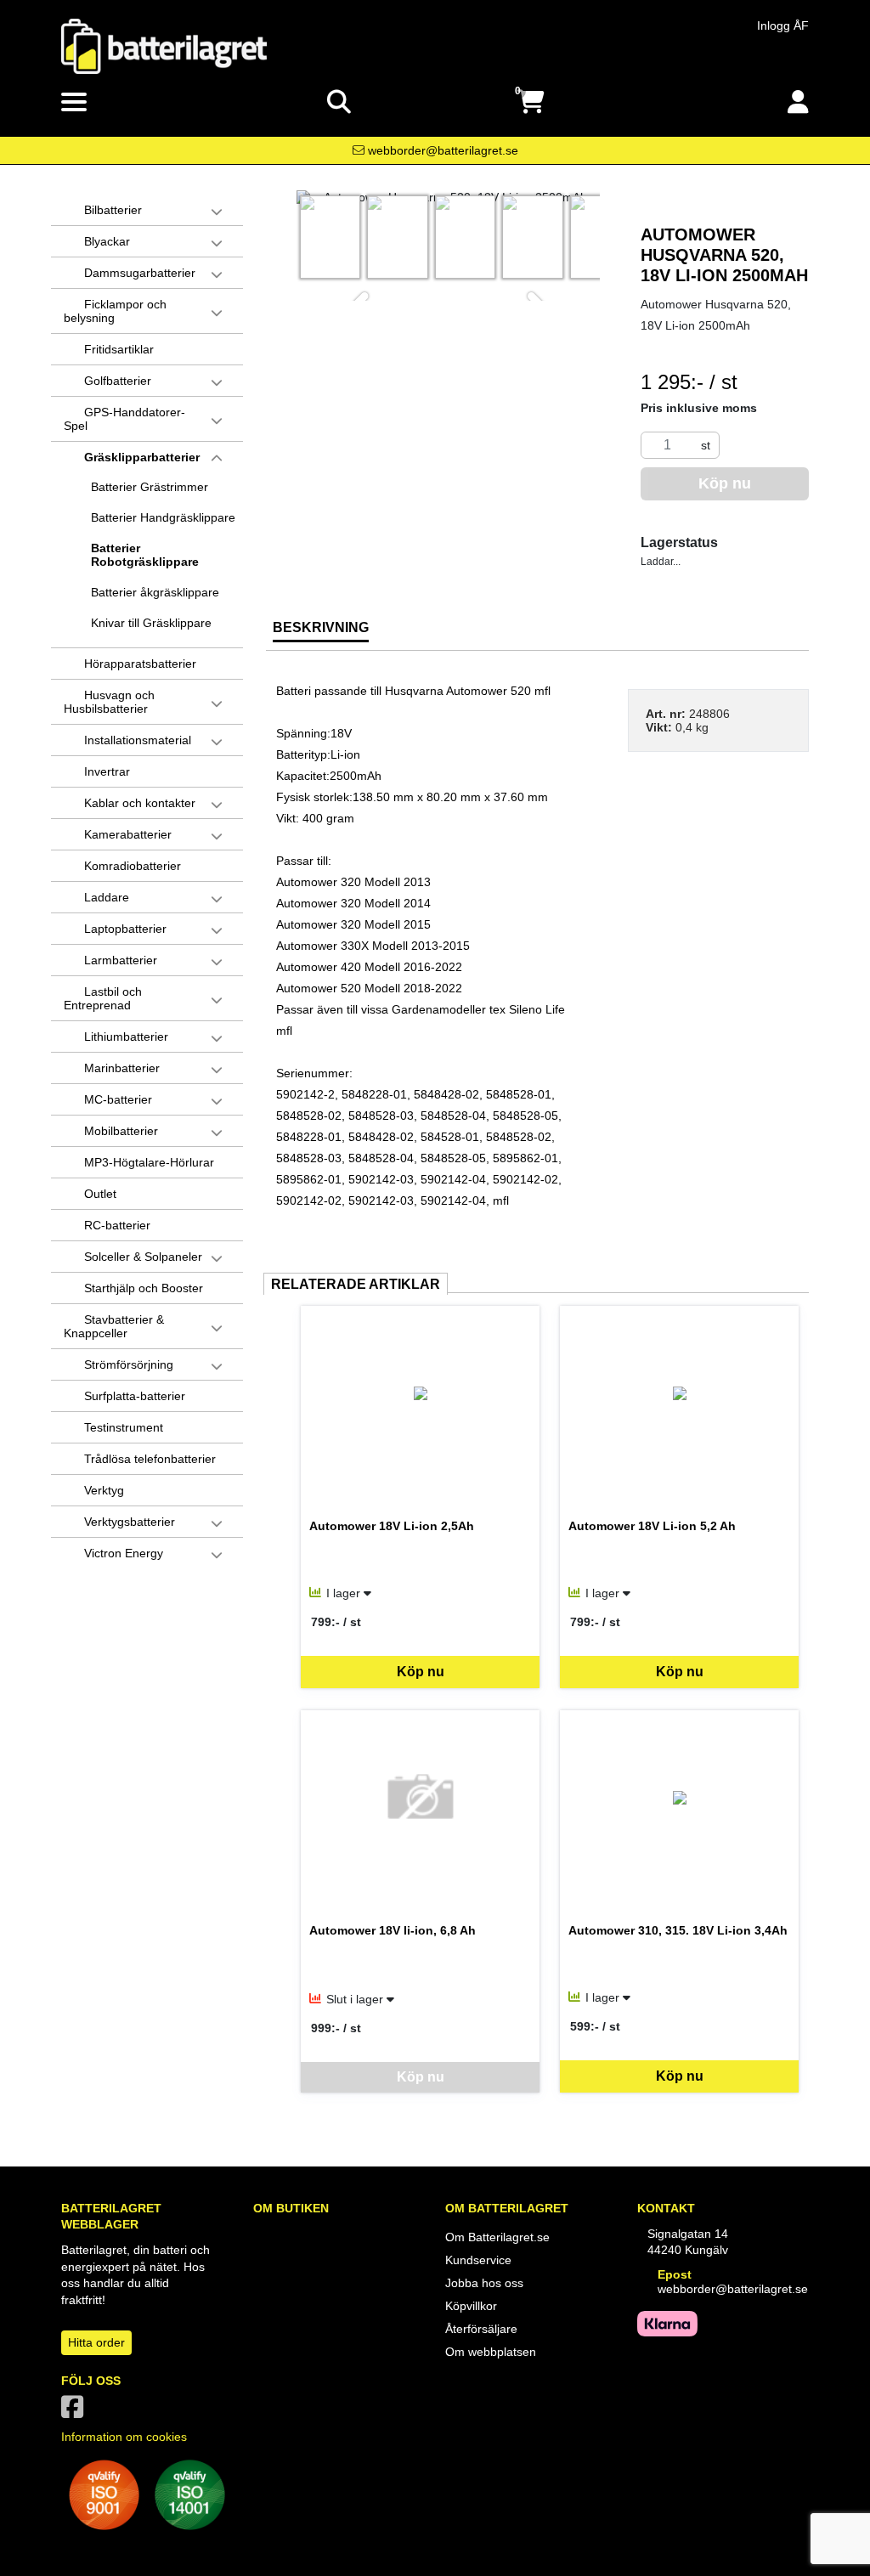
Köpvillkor (471, 2306)
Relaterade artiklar (356, 1284)
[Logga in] (798, 102)
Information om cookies (124, 2437)
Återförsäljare (481, 2329)
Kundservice (478, 2260)
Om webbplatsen (491, 2352)
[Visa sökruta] (339, 102)
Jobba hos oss (484, 2283)
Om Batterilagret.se (497, 2237)
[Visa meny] (74, 103)
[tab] (321, 634)
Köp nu (421, 1672)
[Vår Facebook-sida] (76, 2412)
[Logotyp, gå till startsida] (164, 45)
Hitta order (96, 2342)
